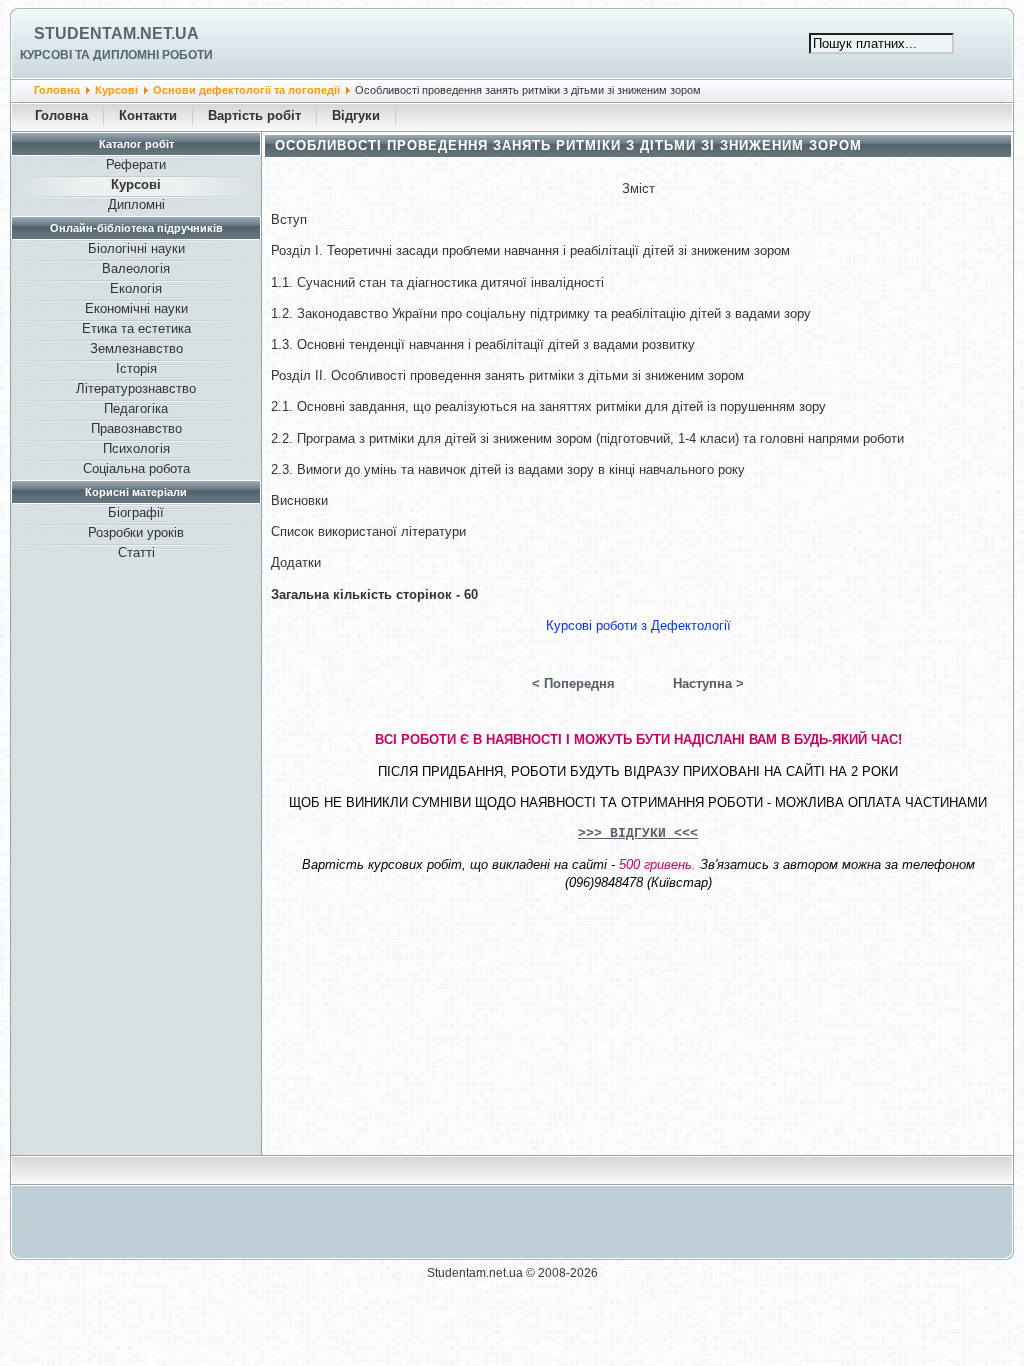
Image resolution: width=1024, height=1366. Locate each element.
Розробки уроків (136, 532)
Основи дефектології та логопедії (246, 90)
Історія (136, 368)
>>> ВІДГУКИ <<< (638, 833)
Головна (57, 90)
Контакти (148, 115)
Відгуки (356, 115)
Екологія (136, 288)
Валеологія (136, 268)
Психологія (136, 448)
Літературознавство (136, 388)
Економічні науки (136, 308)
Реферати (136, 164)
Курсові (116, 90)
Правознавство (136, 428)
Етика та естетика (136, 328)
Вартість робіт (254, 115)
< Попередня (573, 683)
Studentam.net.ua (116, 33)
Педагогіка (136, 408)
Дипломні (136, 204)
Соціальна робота (136, 468)
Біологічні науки (136, 248)
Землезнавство (136, 348)
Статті (136, 552)
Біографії (136, 512)
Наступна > (708, 683)
